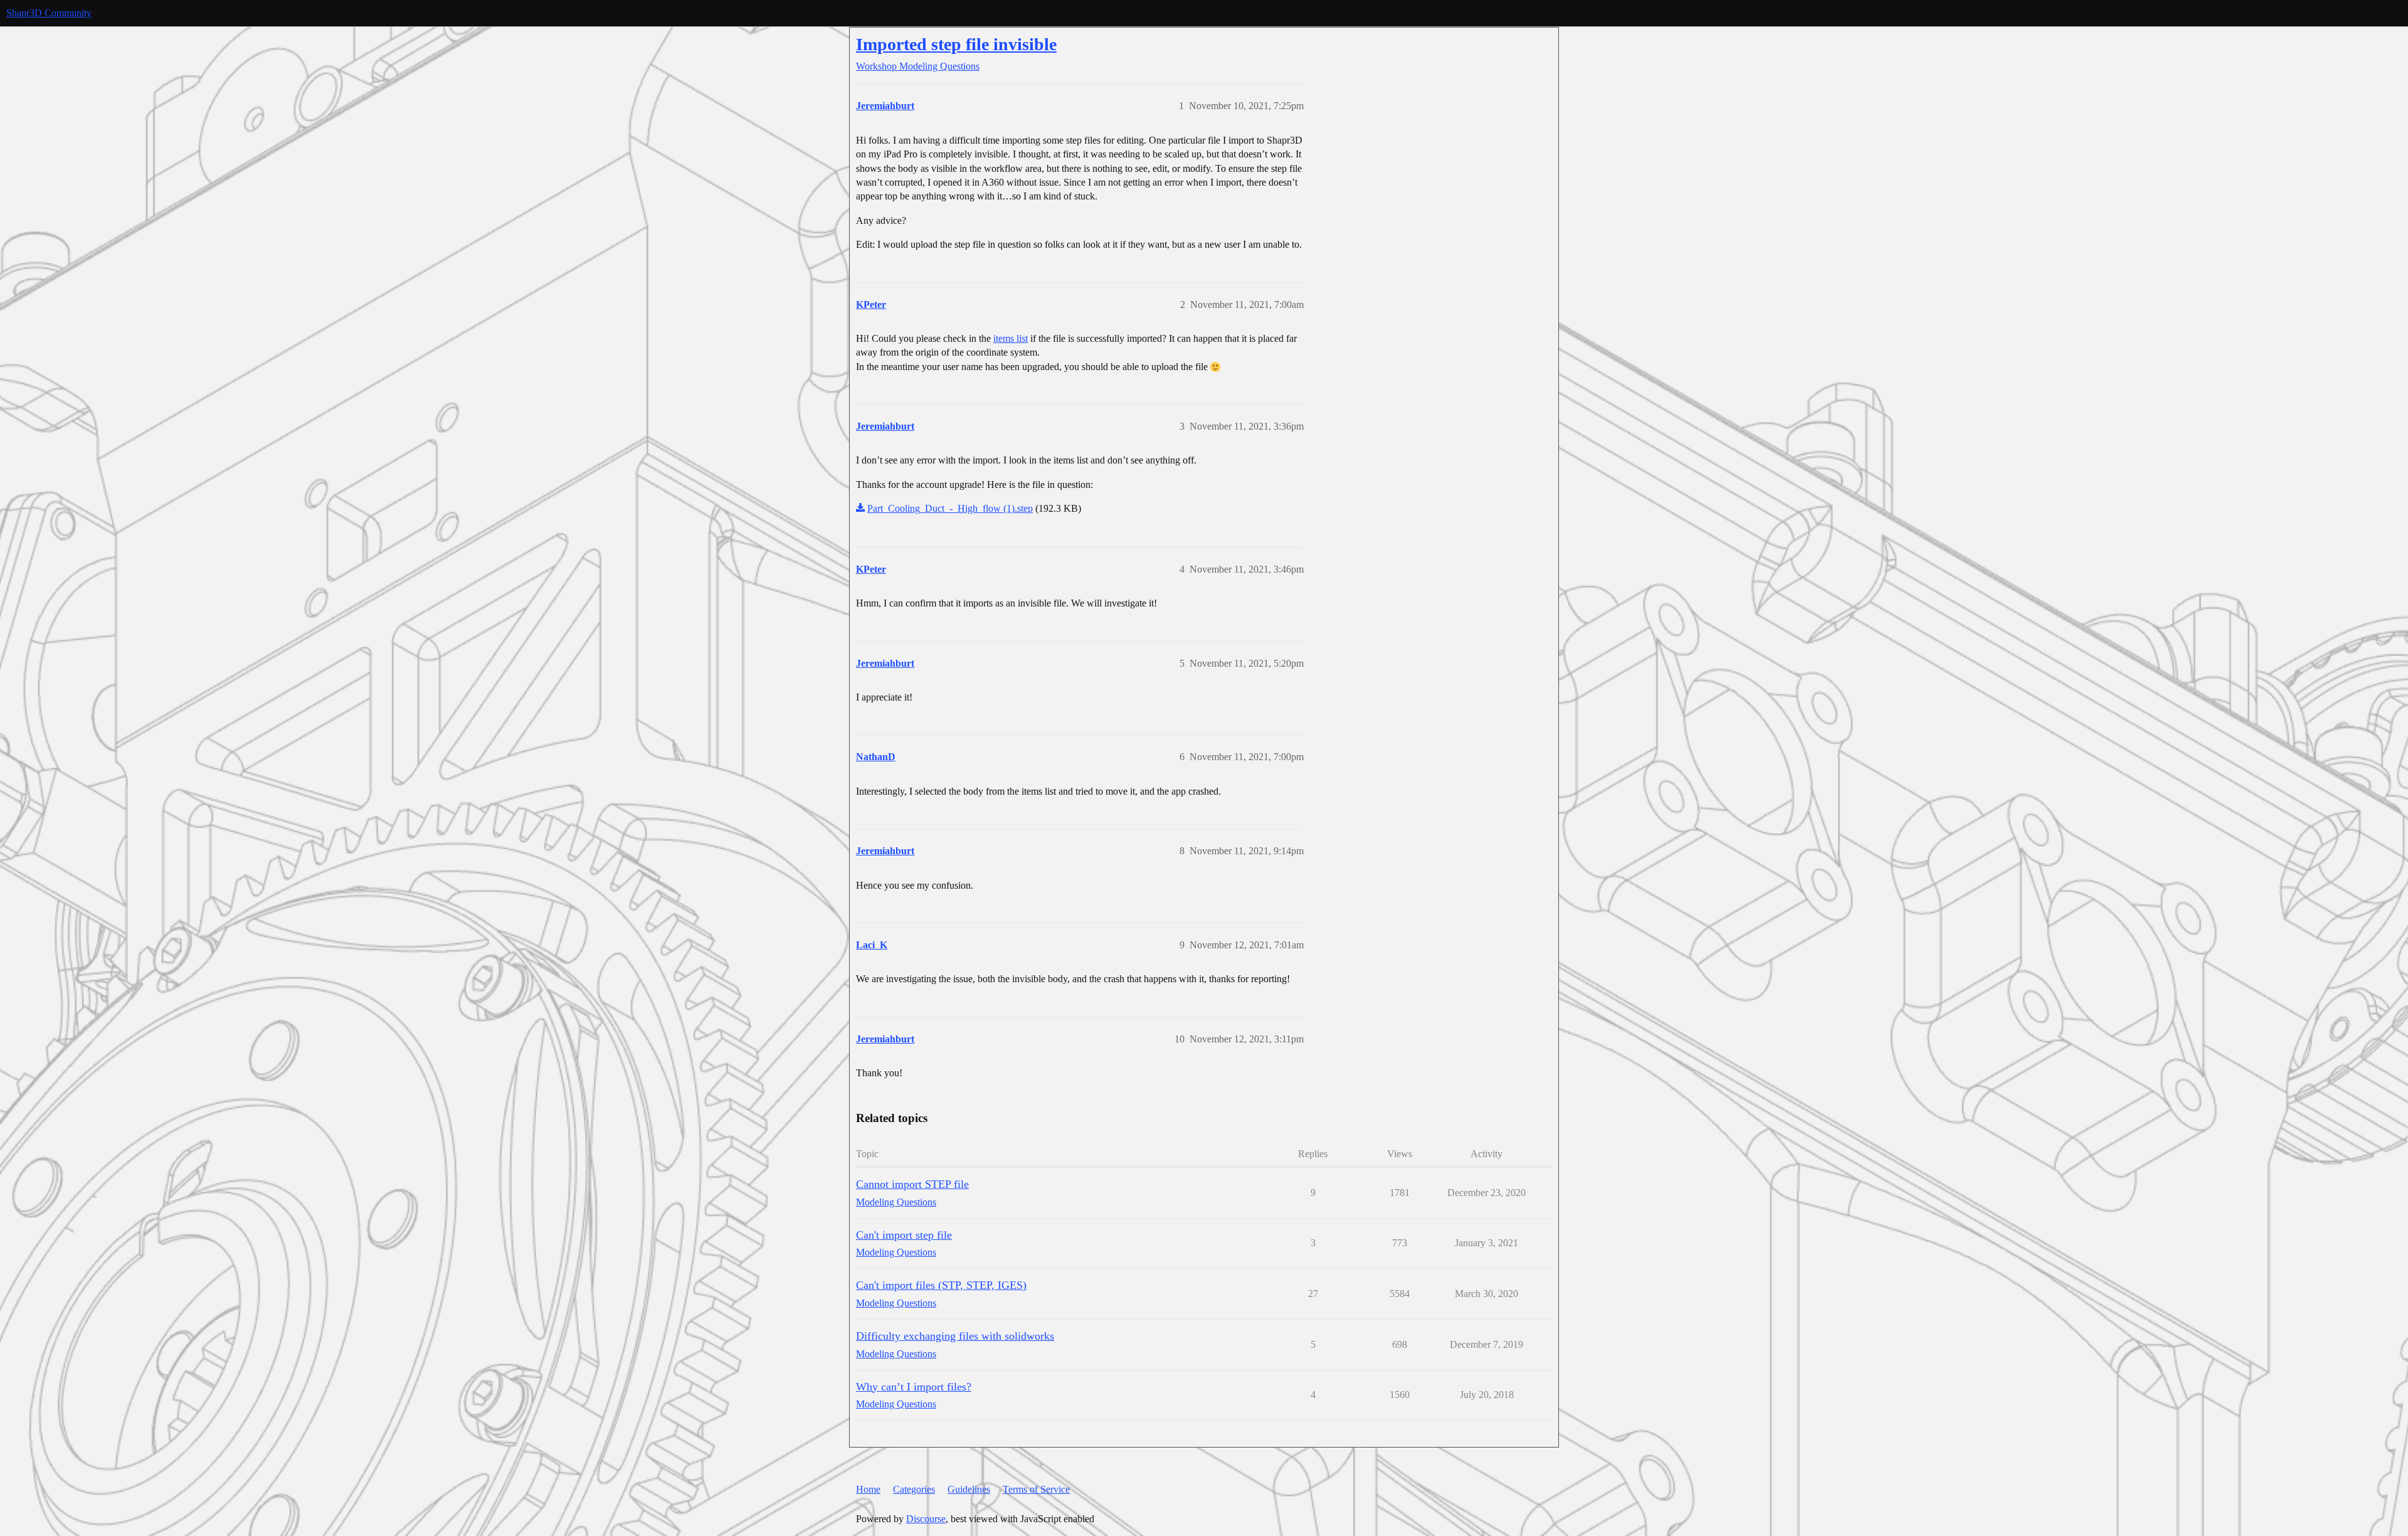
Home (868, 1489)
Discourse (926, 1519)
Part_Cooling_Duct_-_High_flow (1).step (950, 508)
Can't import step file (904, 1235)
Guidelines (969, 1489)
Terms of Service (1036, 1489)
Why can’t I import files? (914, 1387)
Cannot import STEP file (912, 1184)
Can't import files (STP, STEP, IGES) (941, 1285)
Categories (914, 1489)
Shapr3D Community (49, 13)
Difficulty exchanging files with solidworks (955, 1336)
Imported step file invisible (956, 44)
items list (1011, 338)
